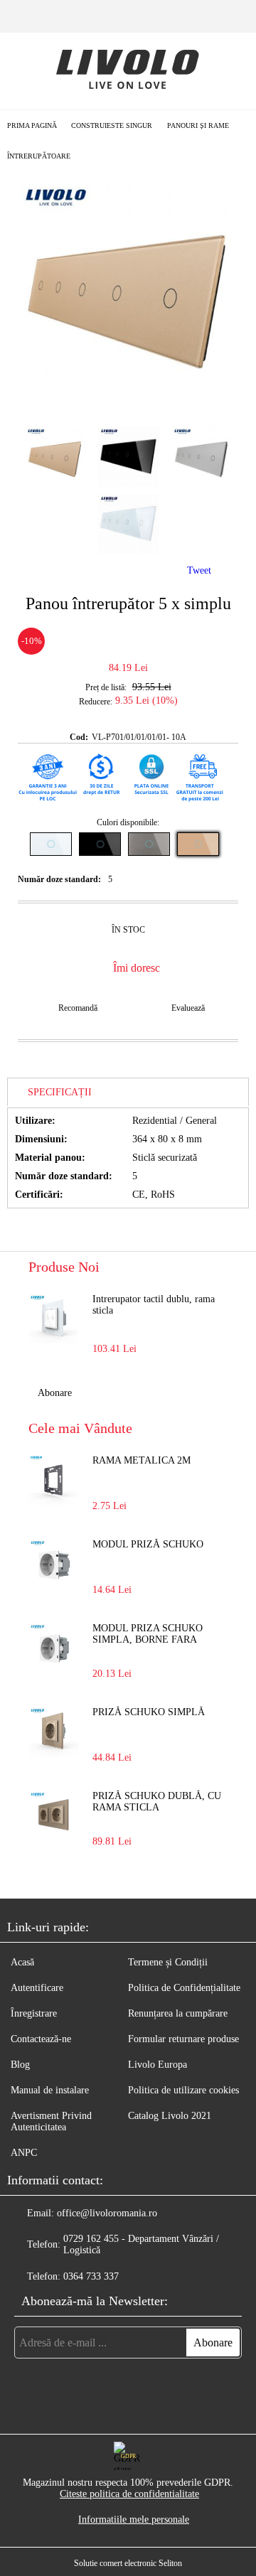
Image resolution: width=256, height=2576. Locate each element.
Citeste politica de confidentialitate (129, 2494)
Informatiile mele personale (134, 2519)
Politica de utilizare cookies (183, 2090)
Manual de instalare (50, 2090)
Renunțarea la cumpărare (178, 2013)
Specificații (60, 1092)
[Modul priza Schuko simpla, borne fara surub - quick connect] (53, 1648)
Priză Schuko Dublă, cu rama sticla (157, 1802)
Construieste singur (112, 125)
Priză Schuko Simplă (149, 1712)
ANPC (24, 2153)
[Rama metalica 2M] (53, 1480)
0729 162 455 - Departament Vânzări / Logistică (141, 2244)
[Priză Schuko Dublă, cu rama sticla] (53, 1815)
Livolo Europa (158, 2065)
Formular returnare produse (183, 2039)
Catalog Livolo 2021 (170, 2116)
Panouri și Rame (198, 125)
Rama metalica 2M (142, 1460)
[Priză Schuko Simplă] (53, 1732)
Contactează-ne (41, 2039)
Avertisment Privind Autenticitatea (51, 2121)
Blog (20, 2065)
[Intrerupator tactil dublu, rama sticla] (53, 1319)
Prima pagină (32, 125)
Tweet (199, 570)
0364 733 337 (91, 2276)
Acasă (22, 1962)
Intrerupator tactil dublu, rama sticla (154, 1305)
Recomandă (78, 1008)
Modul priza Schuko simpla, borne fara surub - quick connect (154, 1635)
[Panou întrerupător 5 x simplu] (128, 403)
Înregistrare (34, 2013)
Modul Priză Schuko (148, 1544)
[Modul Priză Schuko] (53, 1564)
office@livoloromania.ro (107, 2213)
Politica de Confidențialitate (184, 1988)
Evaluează (188, 1008)
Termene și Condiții (168, 1962)
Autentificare (37, 1988)
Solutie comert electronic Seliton (128, 2563)
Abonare (55, 1393)
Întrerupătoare (39, 156)
